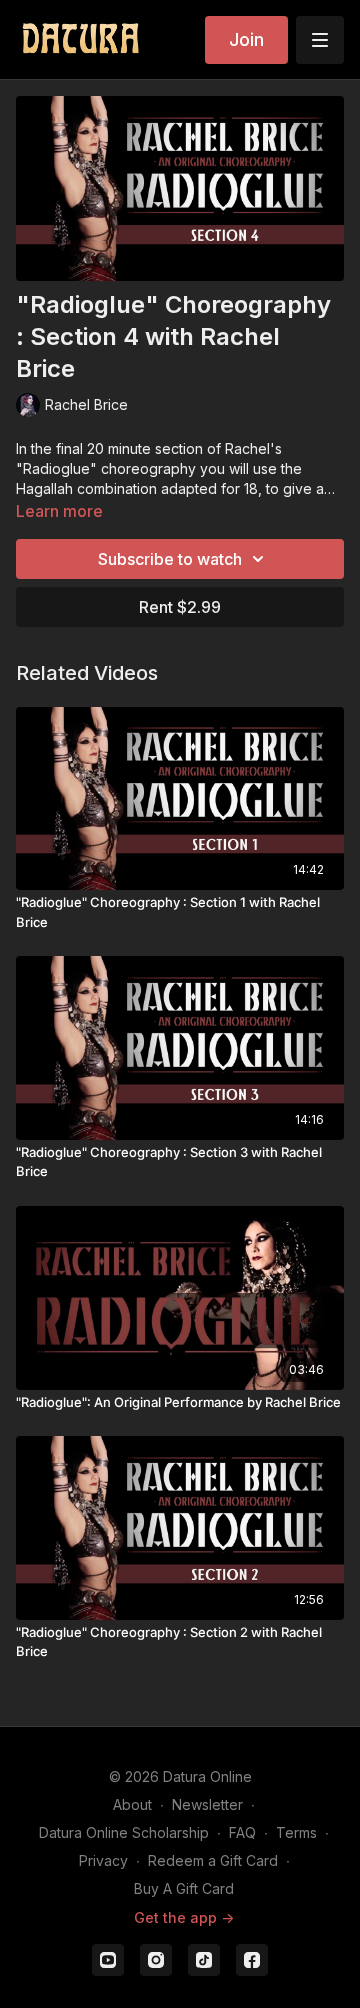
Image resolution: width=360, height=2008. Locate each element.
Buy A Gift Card (184, 1888)
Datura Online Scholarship (124, 1832)
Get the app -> (184, 1917)
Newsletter (207, 1804)
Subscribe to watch (170, 559)
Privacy (103, 1860)
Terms (296, 1832)
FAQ (242, 1832)
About (132, 1804)
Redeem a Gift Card (213, 1860)
